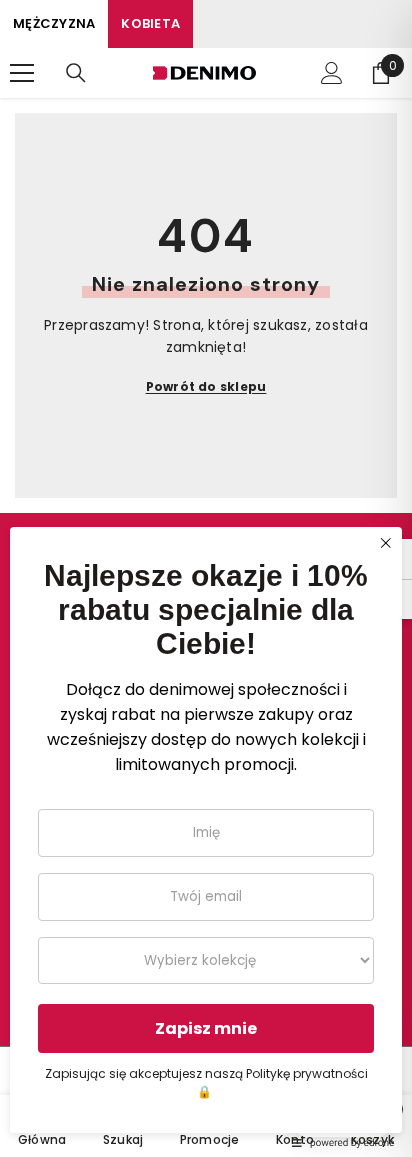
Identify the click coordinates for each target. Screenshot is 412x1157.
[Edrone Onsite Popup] (206, 578)
